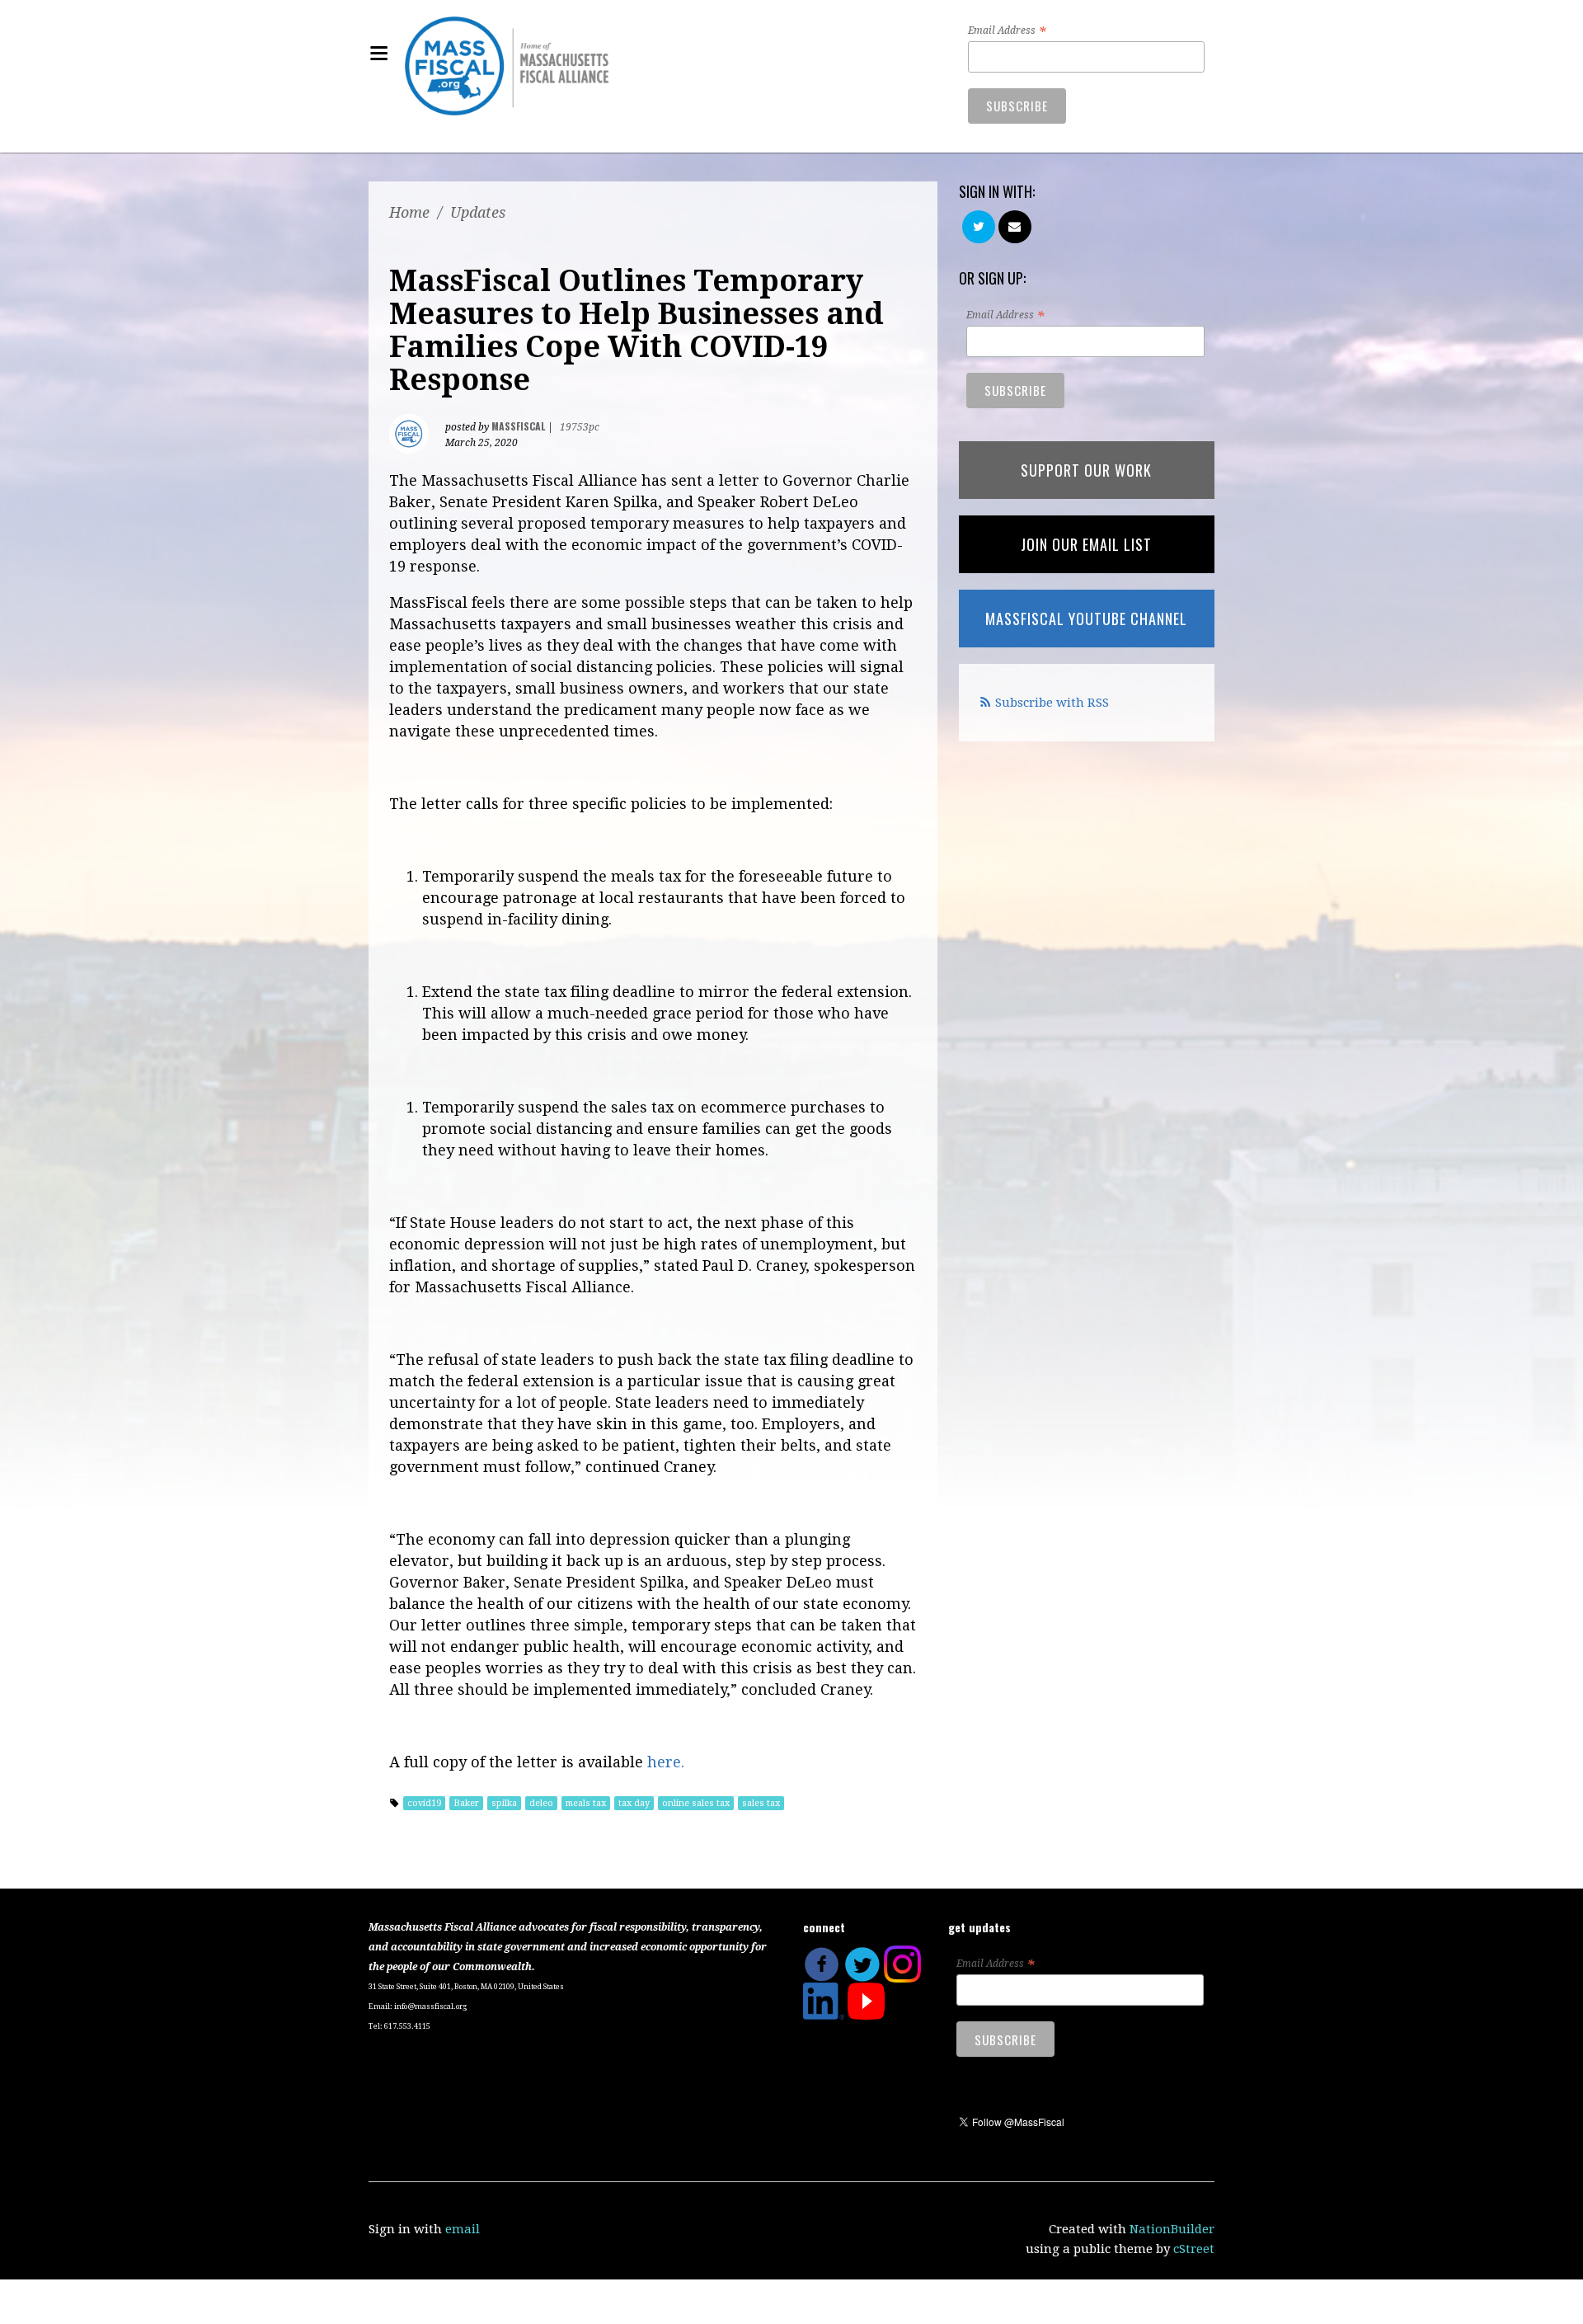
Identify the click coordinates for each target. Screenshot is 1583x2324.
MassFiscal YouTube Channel (1086, 619)
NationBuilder (1172, 2229)
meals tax (586, 1803)
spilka (504, 1803)
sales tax (761, 1803)
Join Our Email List (1086, 544)
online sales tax (696, 1803)
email (463, 2229)
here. (666, 1762)
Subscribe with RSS (1052, 703)
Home (409, 212)
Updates (478, 212)
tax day (634, 1803)
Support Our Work (1086, 470)
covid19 (424, 1803)
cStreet (1194, 2249)
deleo (541, 1803)
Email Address (1007, 31)
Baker (466, 1803)
